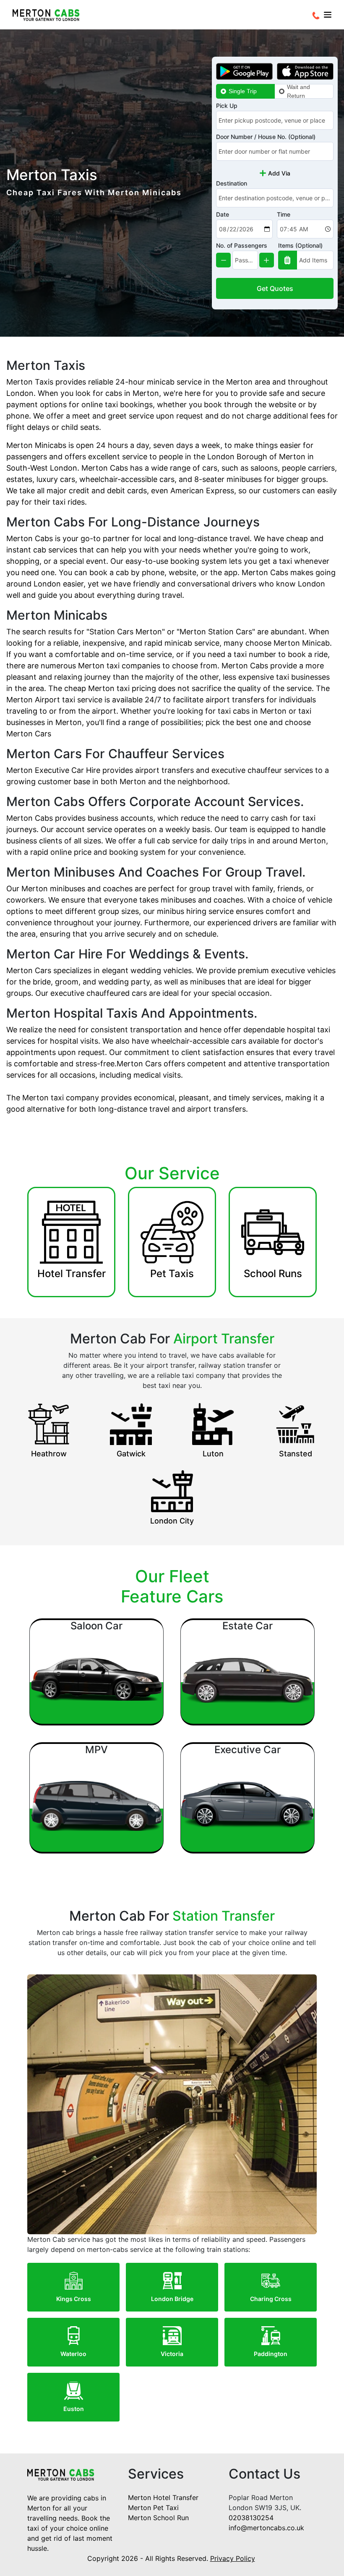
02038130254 (251, 2518)
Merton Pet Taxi (153, 2508)
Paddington (271, 2354)
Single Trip (243, 91)
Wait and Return (298, 91)
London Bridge (172, 2299)
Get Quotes (275, 288)
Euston (74, 2409)
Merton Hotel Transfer (163, 2497)
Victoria (172, 2354)
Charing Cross (271, 2299)
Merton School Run (158, 2518)
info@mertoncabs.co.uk (266, 2528)
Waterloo (73, 2354)
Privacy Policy (233, 2558)
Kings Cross (74, 2299)
